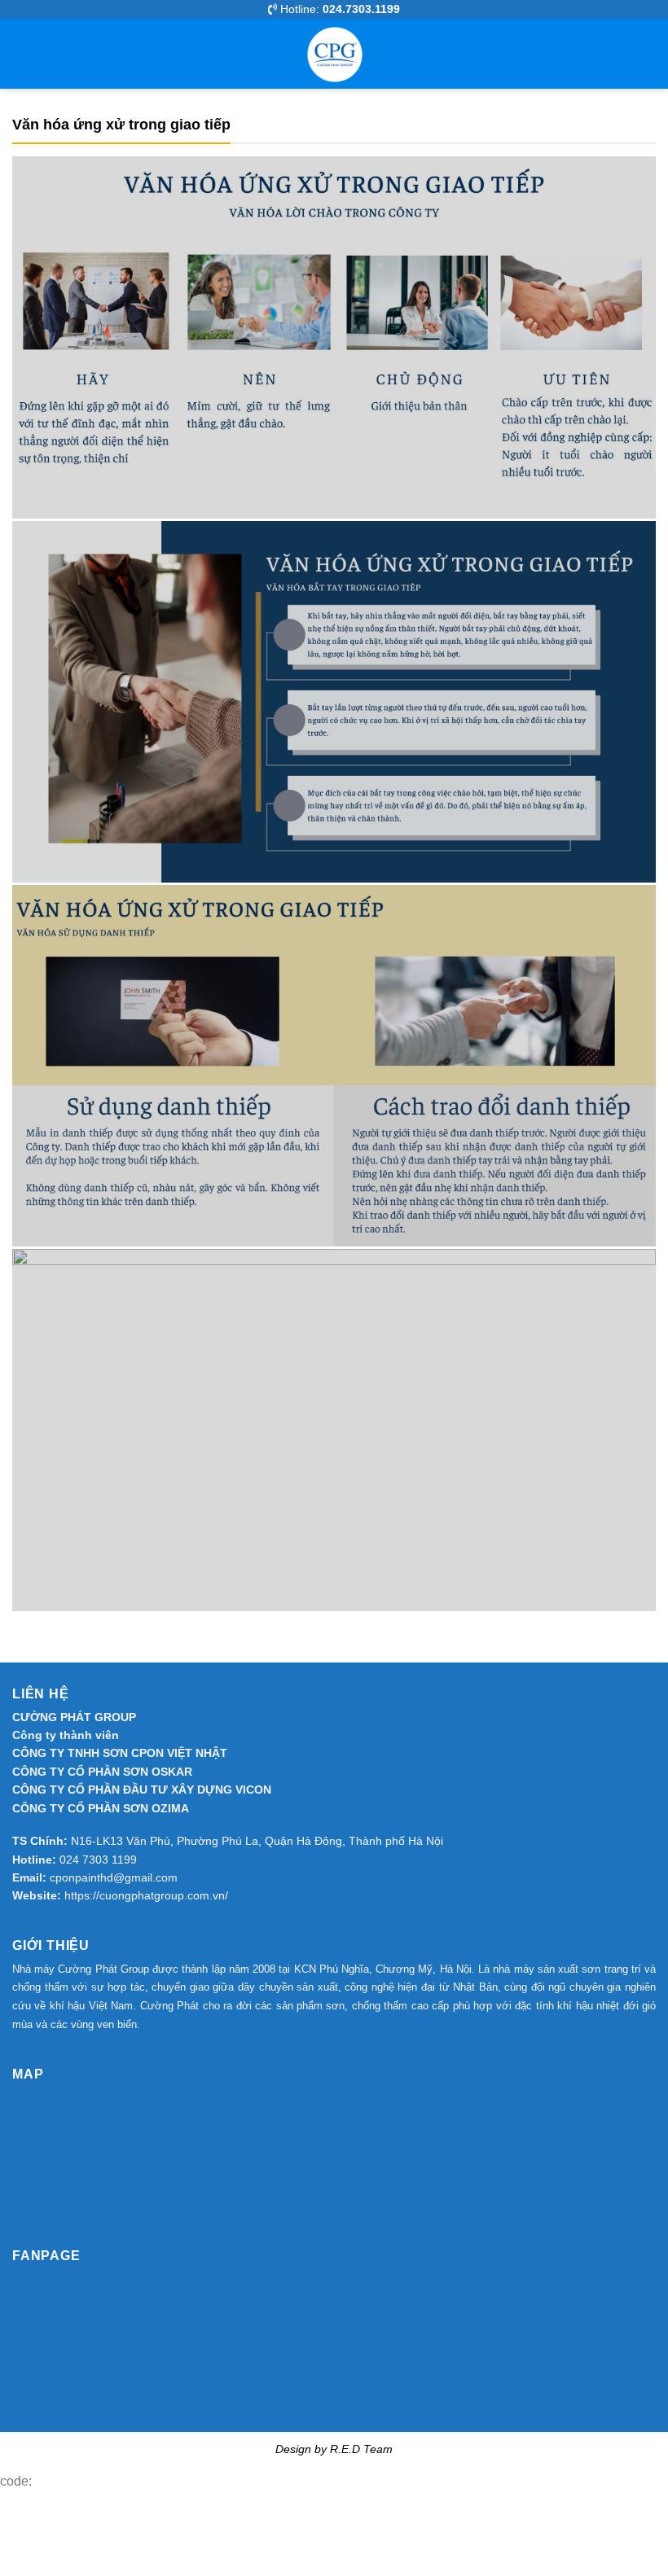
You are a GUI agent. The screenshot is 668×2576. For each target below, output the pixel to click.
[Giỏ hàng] (639, 54)
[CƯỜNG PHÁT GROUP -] (334, 54)
